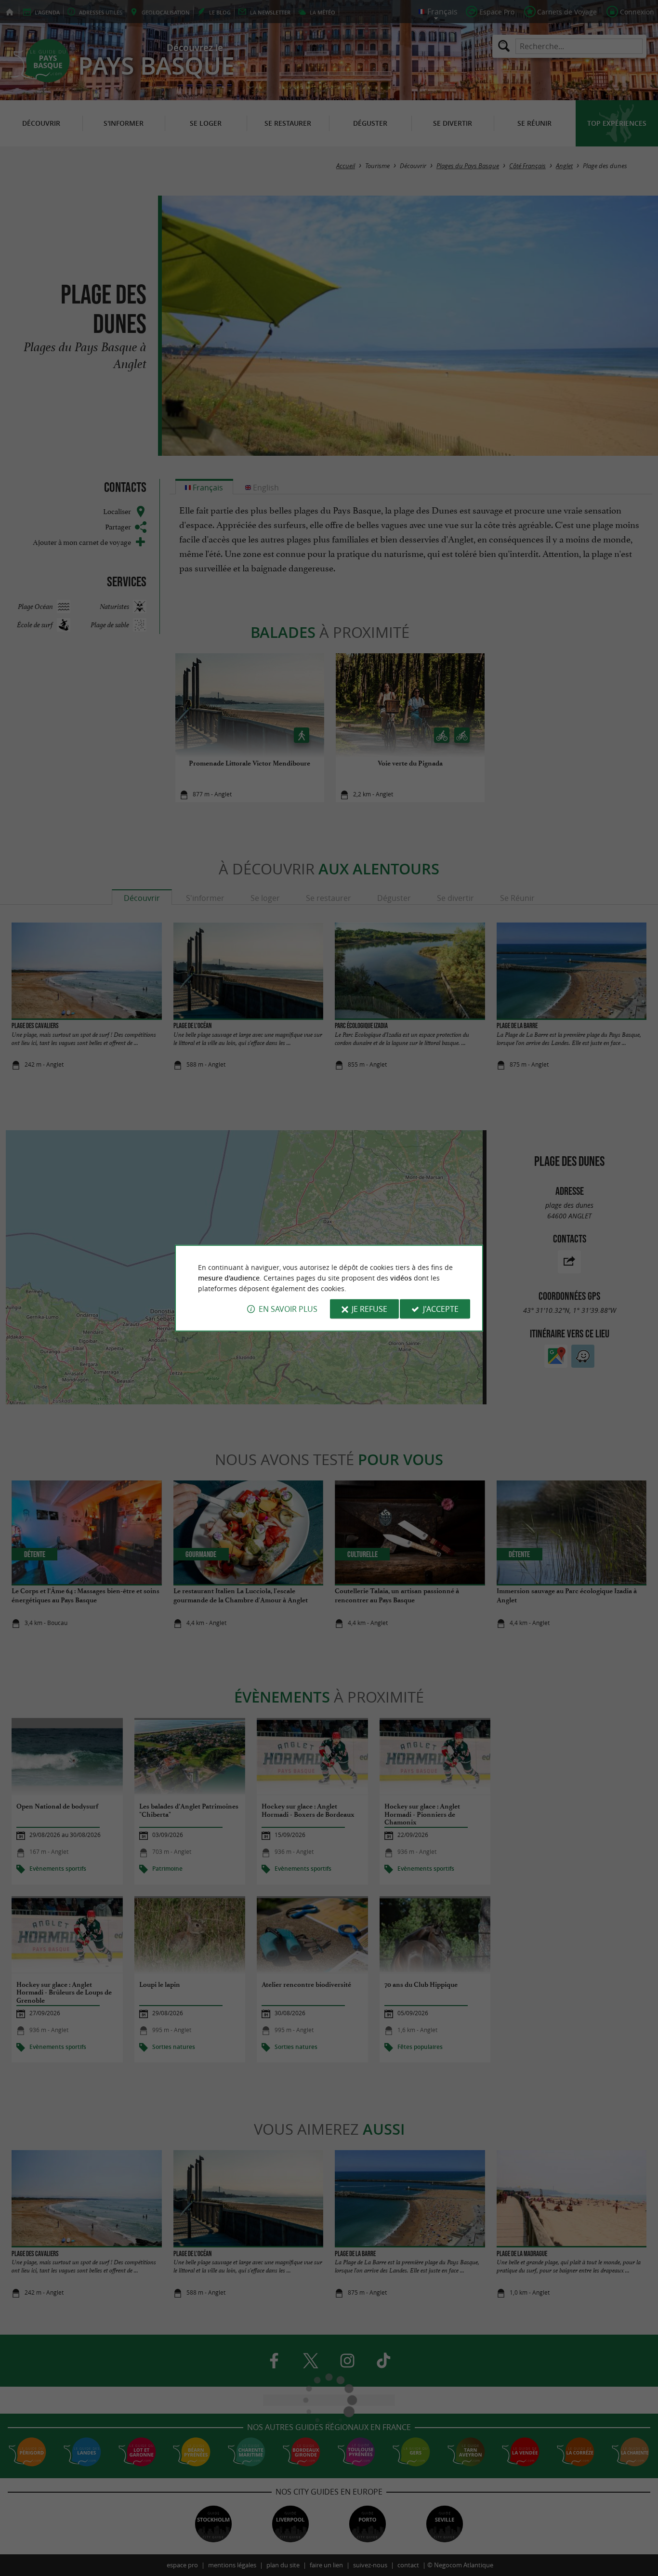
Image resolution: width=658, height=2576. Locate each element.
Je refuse (369, 1309)
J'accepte (441, 1309)
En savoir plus (288, 1309)
